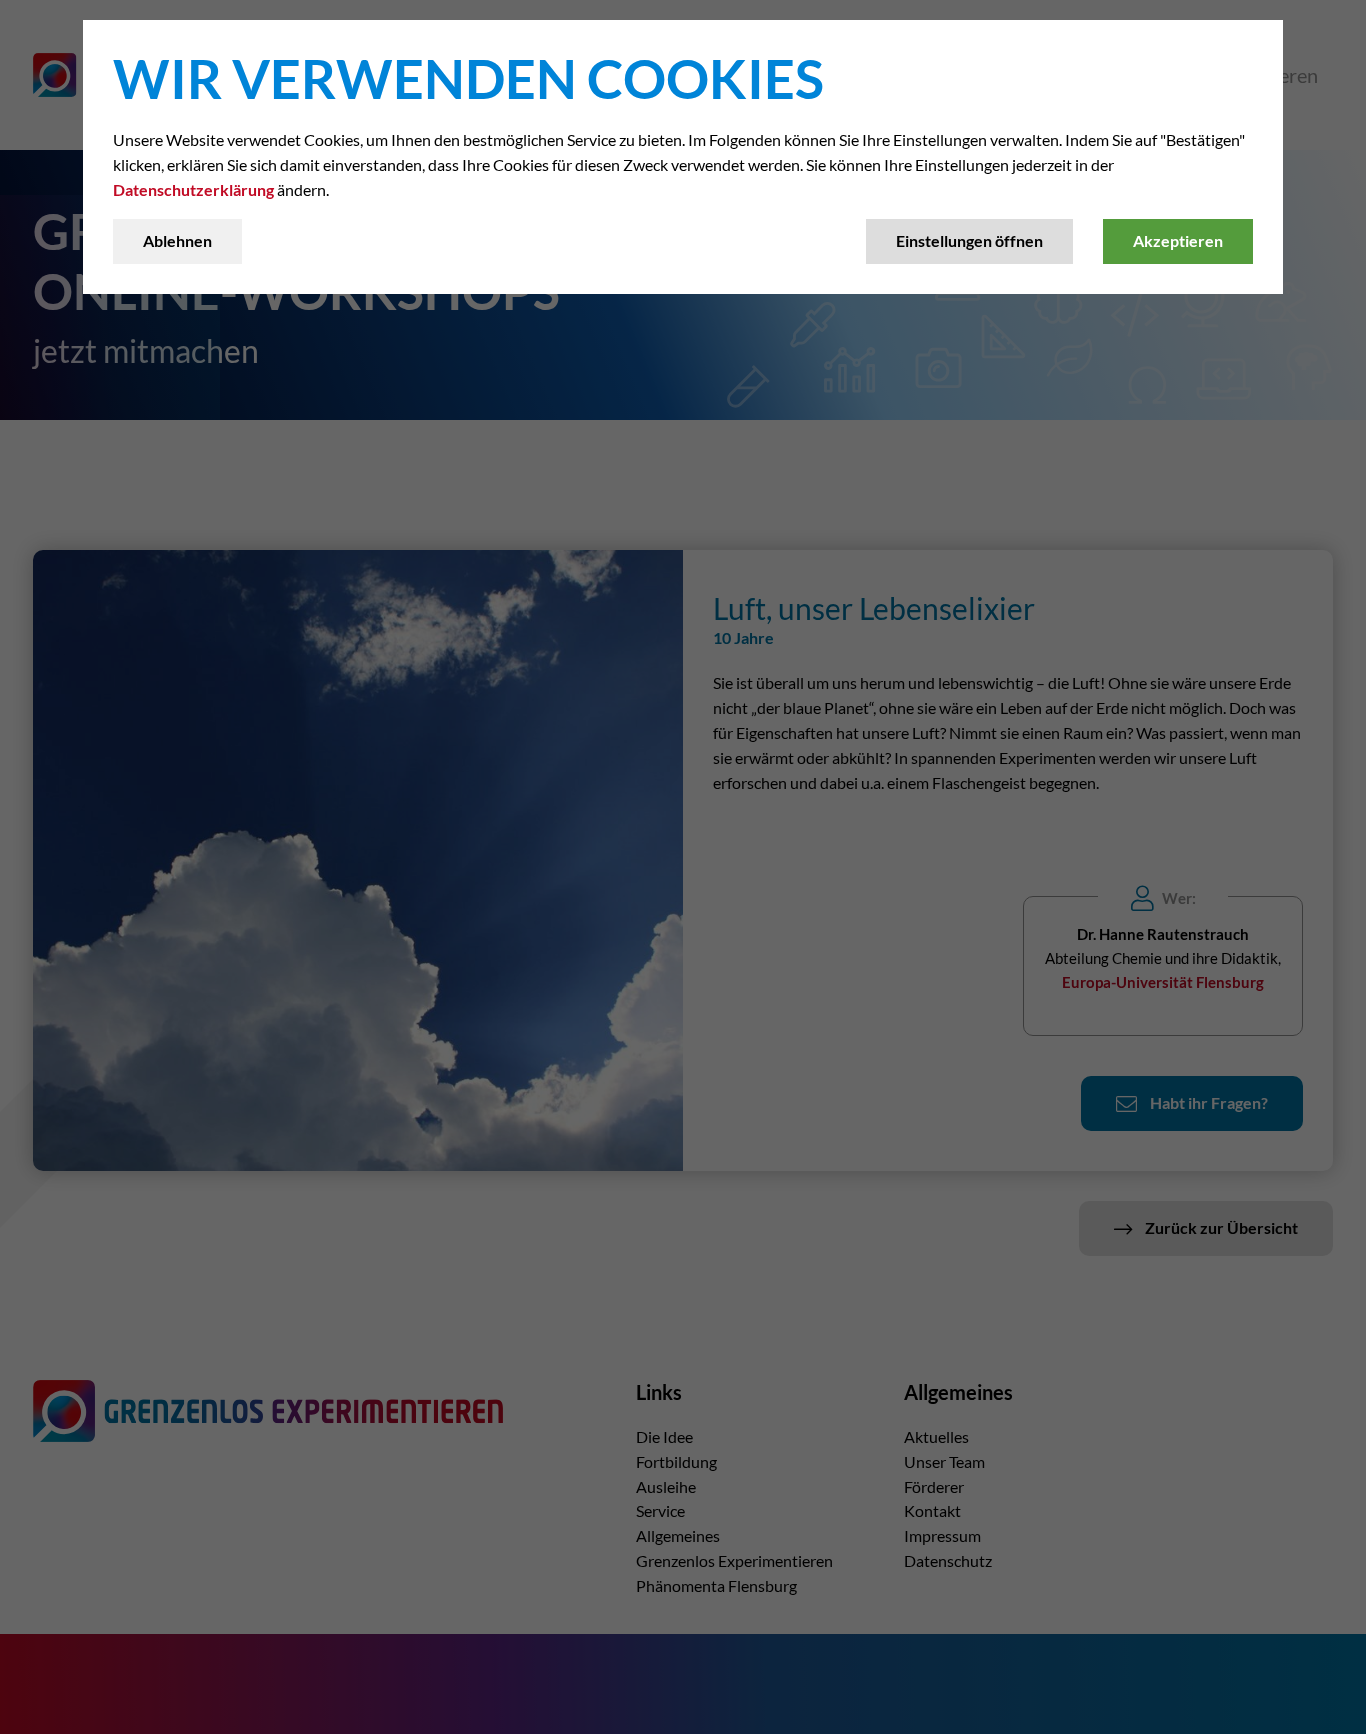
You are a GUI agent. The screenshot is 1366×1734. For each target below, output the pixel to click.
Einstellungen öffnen (969, 240)
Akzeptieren (1178, 240)
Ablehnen (177, 240)
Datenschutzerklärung (193, 189)
